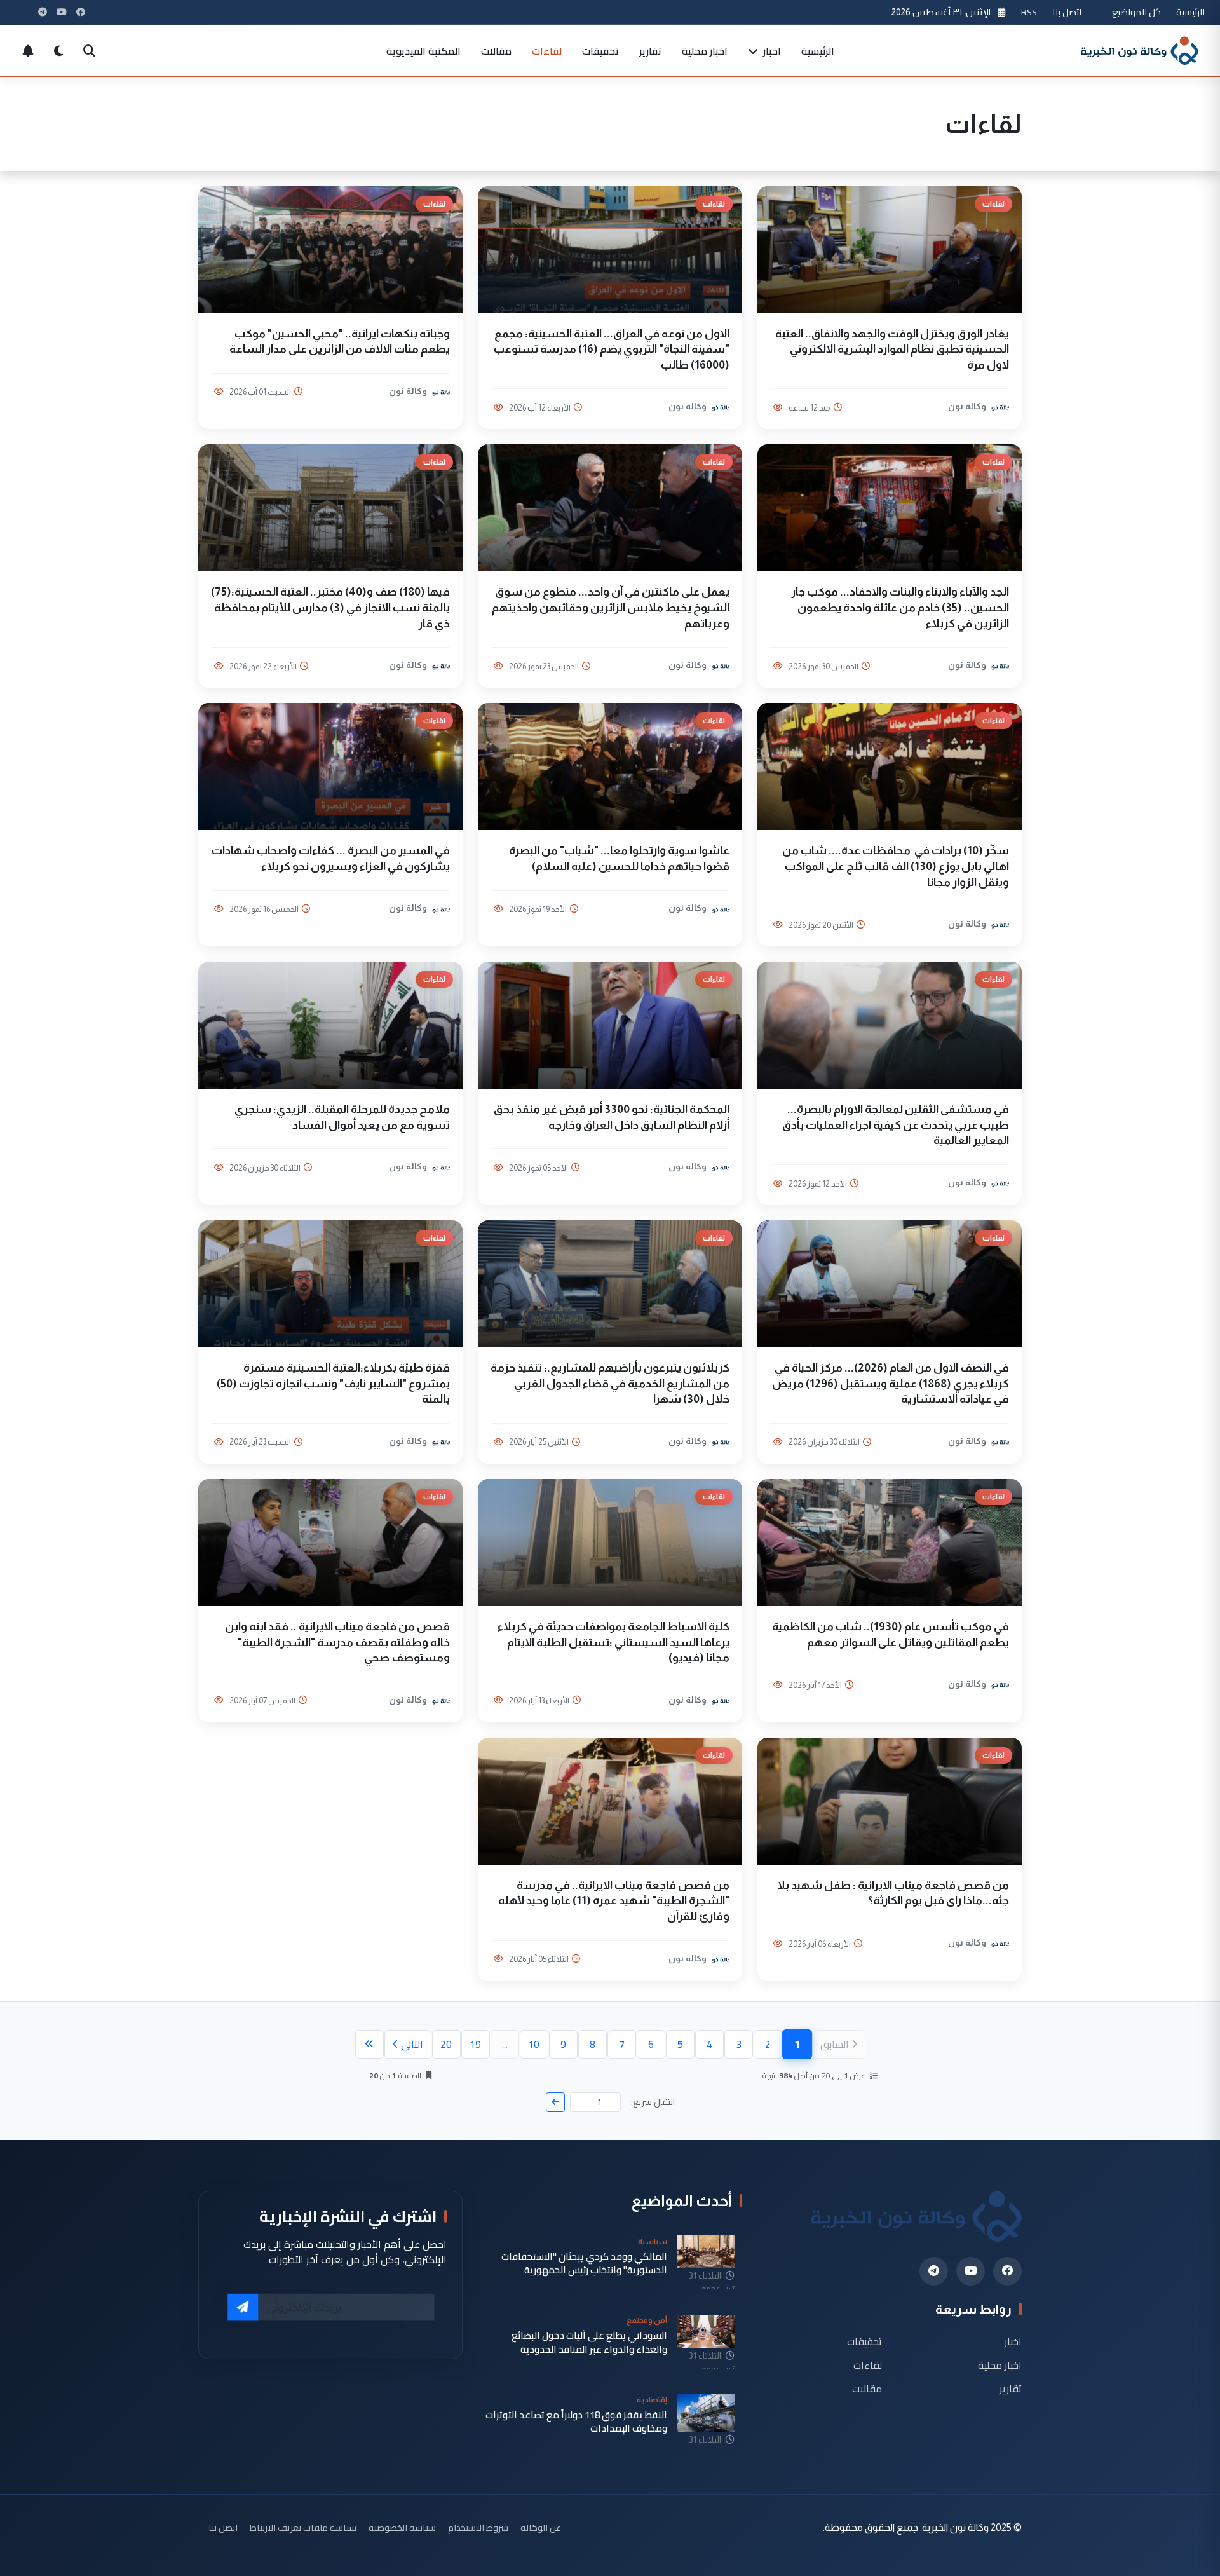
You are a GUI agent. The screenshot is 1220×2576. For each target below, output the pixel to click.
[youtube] (971, 2271)
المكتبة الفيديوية (424, 51)
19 (475, 2044)
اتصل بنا (1067, 12)
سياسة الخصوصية (402, 2527)
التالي (412, 2044)
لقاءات (547, 51)
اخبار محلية (705, 51)
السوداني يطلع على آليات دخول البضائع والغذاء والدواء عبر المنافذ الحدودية (589, 2342)
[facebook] (1007, 2271)
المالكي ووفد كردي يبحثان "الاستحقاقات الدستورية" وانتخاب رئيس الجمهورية (584, 2264)
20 (446, 2044)
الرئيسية (1190, 12)
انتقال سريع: (653, 2102)
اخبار (771, 51)
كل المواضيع (1136, 12)
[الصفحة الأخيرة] (369, 2044)
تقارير (650, 51)
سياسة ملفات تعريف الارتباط (303, 2527)
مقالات (496, 51)
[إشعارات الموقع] (28, 51)
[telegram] (934, 2271)
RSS (1029, 12)
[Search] (89, 51)
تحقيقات (600, 51)
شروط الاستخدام (478, 2527)
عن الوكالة (541, 2527)
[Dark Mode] (58, 51)
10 (534, 2044)
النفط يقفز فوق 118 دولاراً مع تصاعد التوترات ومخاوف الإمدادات (576, 2422)
